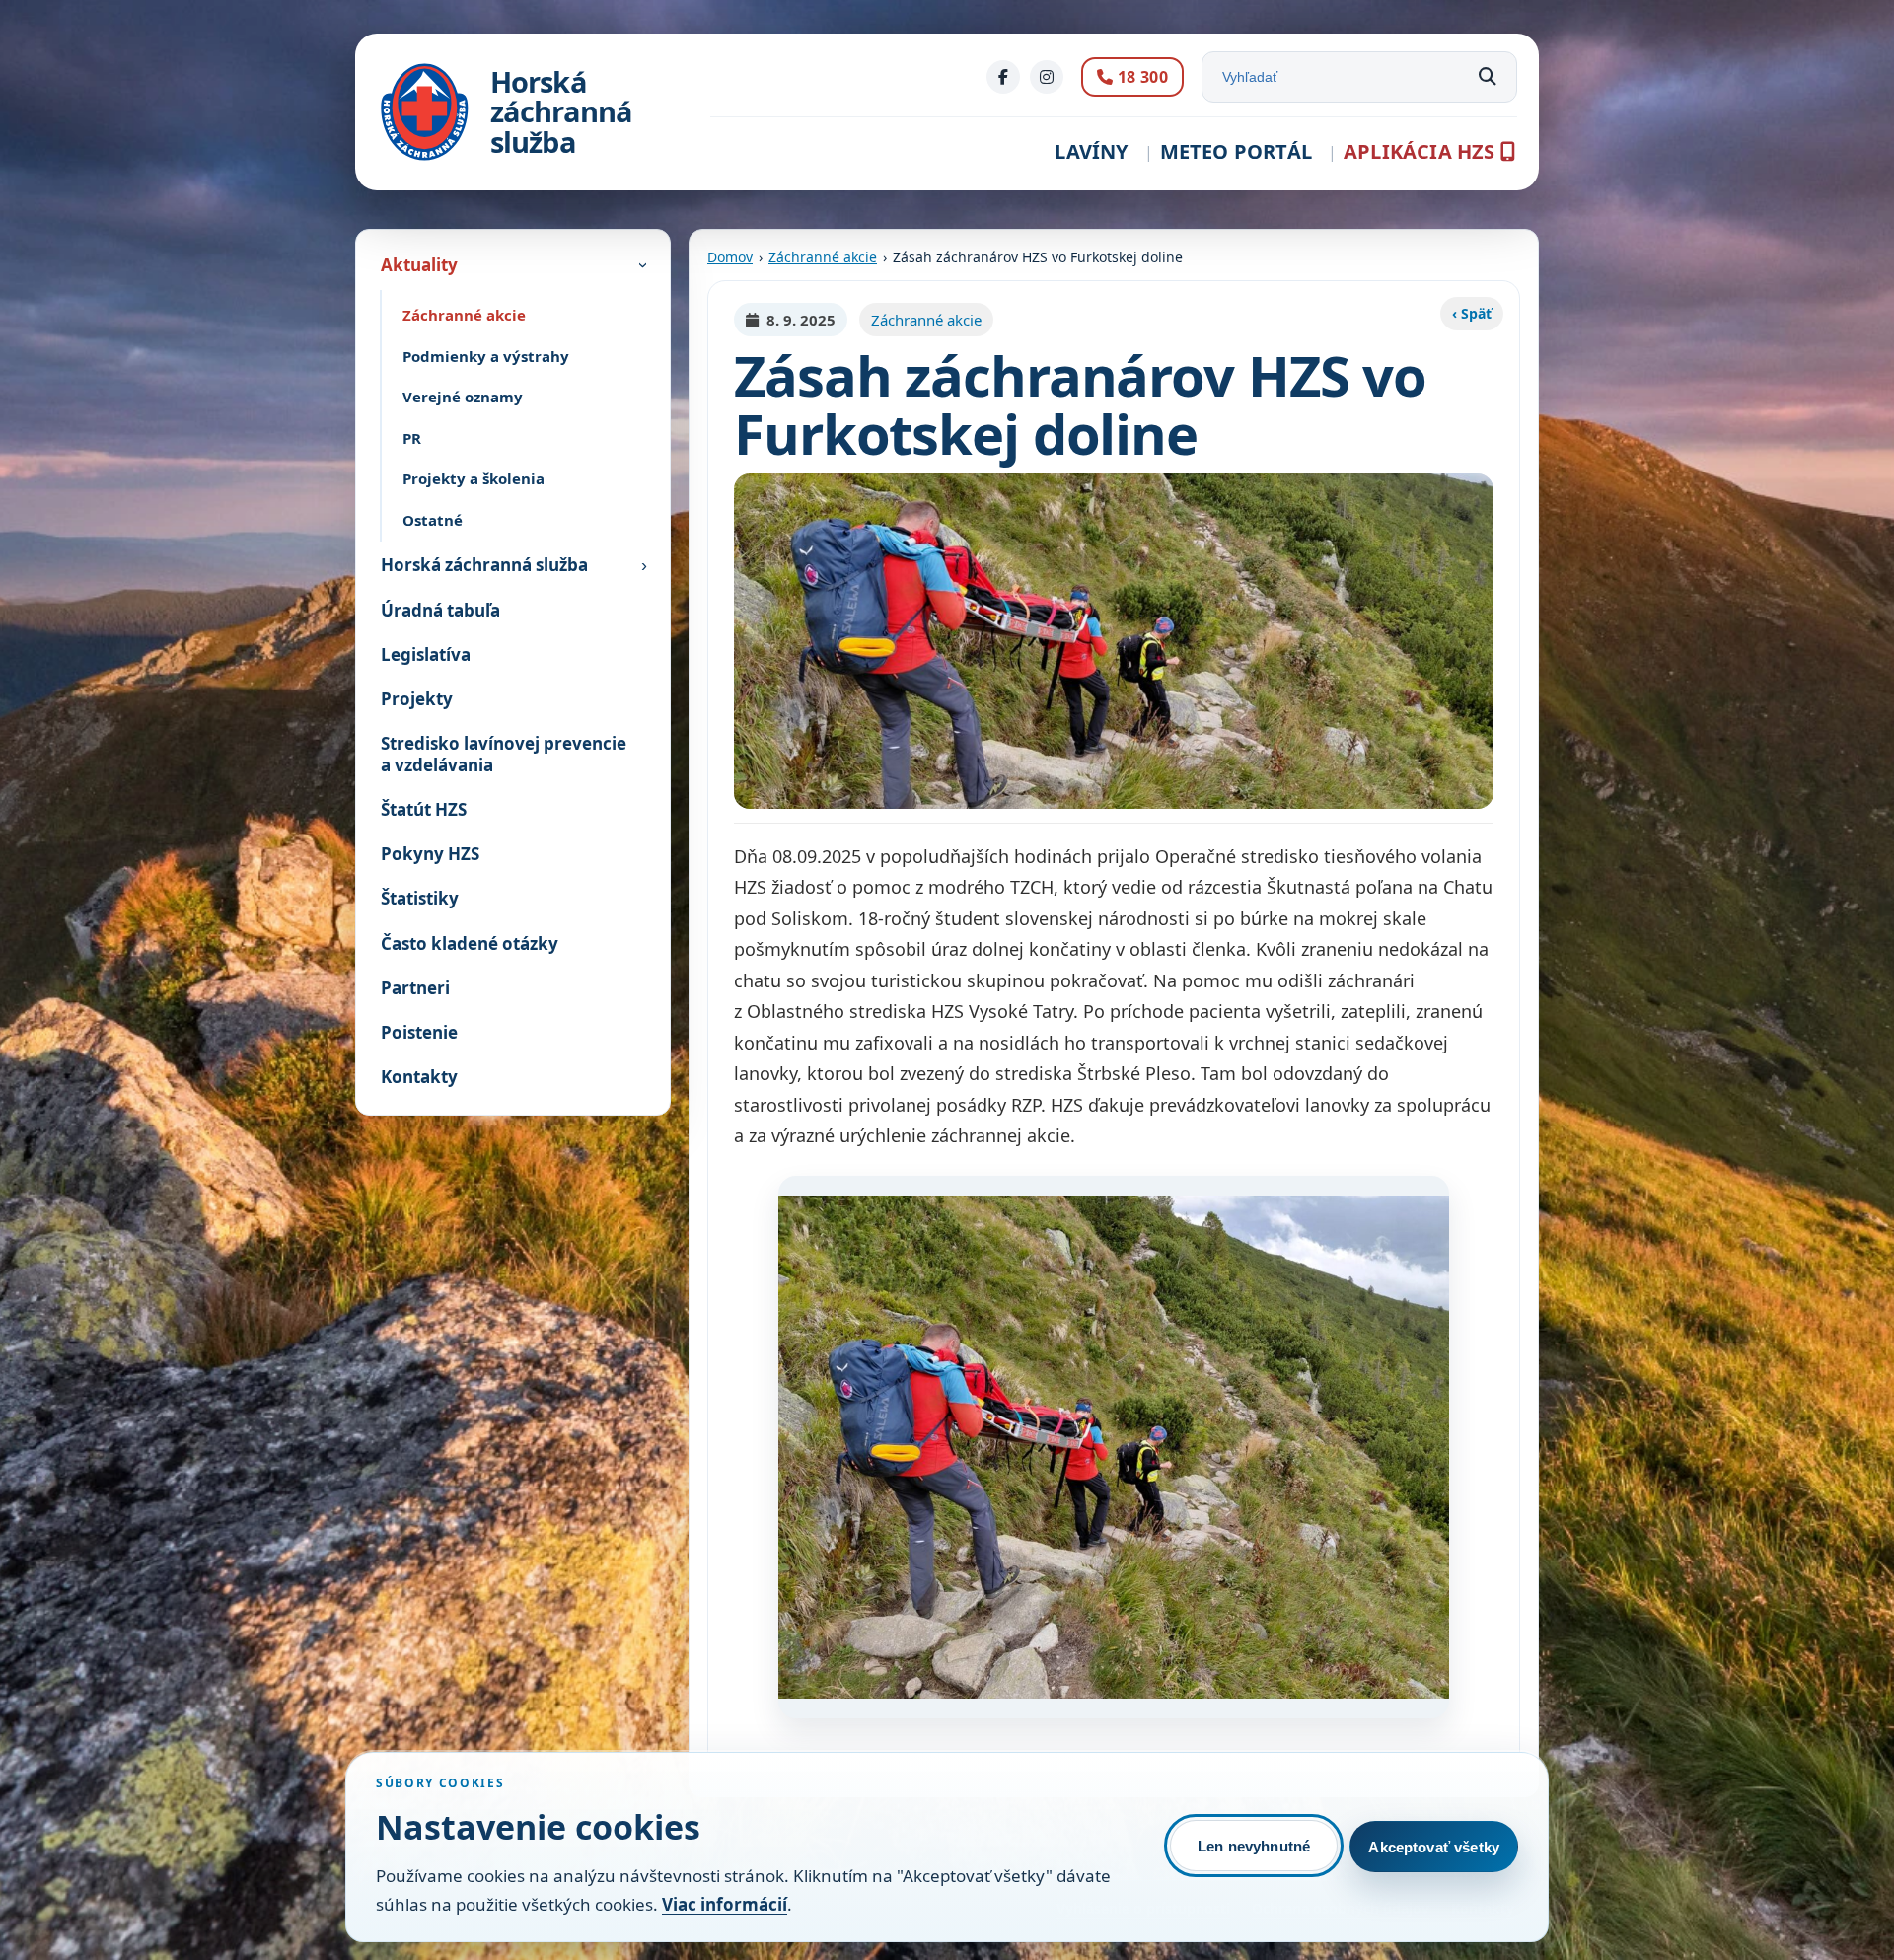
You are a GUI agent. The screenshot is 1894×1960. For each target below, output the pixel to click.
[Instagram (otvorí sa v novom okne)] (1047, 77)
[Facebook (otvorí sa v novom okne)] (1003, 77)
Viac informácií (725, 1904)
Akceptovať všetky (1434, 1847)
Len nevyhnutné (1254, 1846)
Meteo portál (1236, 151)
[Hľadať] (1488, 77)
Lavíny (1091, 151)
